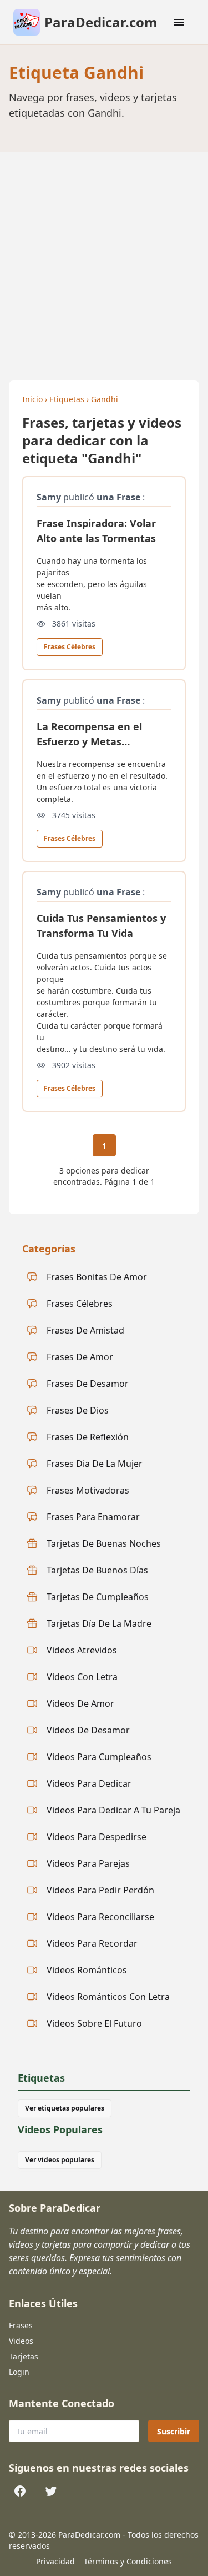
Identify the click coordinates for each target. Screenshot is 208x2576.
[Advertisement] (104, 262)
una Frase (118, 497)
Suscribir (174, 2431)
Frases (21, 2325)
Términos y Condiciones (128, 2561)
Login (19, 2372)
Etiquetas (67, 399)
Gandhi (105, 399)
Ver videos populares (60, 2160)
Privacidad (55, 2561)
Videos (21, 2341)
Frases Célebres (70, 647)
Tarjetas (24, 2356)
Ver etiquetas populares (65, 2108)
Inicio (32, 399)
